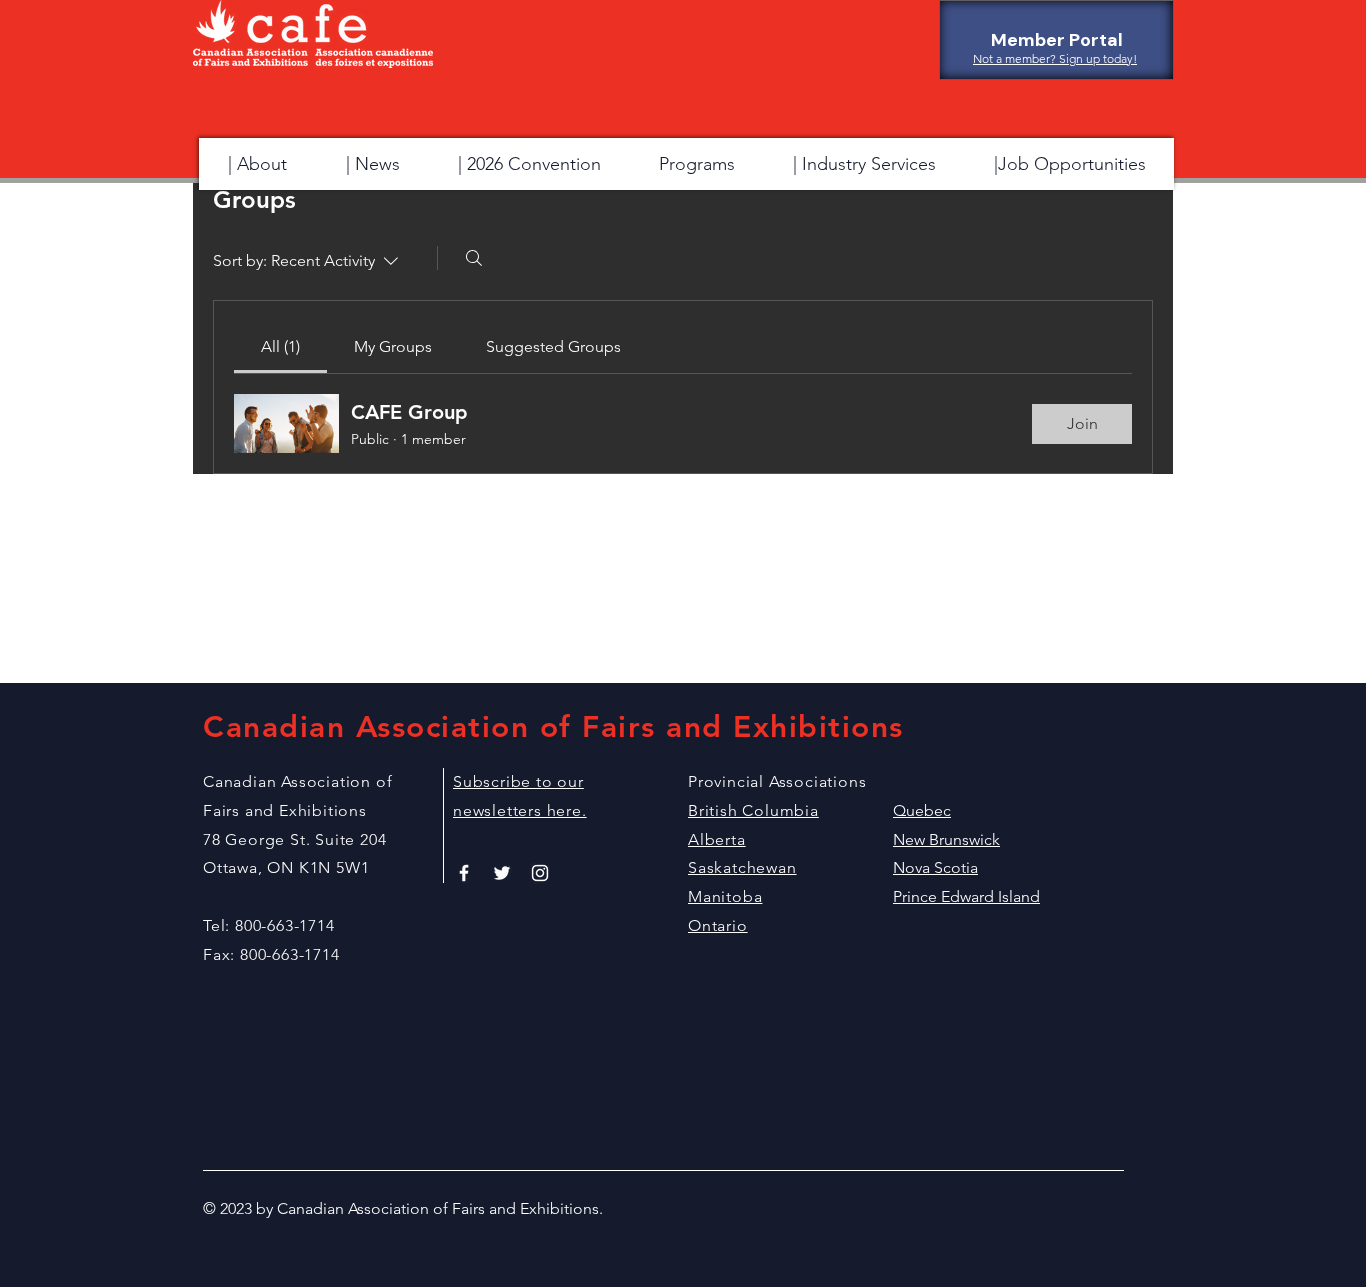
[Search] (474, 258)
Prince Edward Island (966, 896)
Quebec (922, 810)
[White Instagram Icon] (540, 873)
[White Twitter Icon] (502, 873)
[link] (280, 346)
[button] (696, 164)
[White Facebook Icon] (464, 873)
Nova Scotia (935, 867)
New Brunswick (946, 839)
